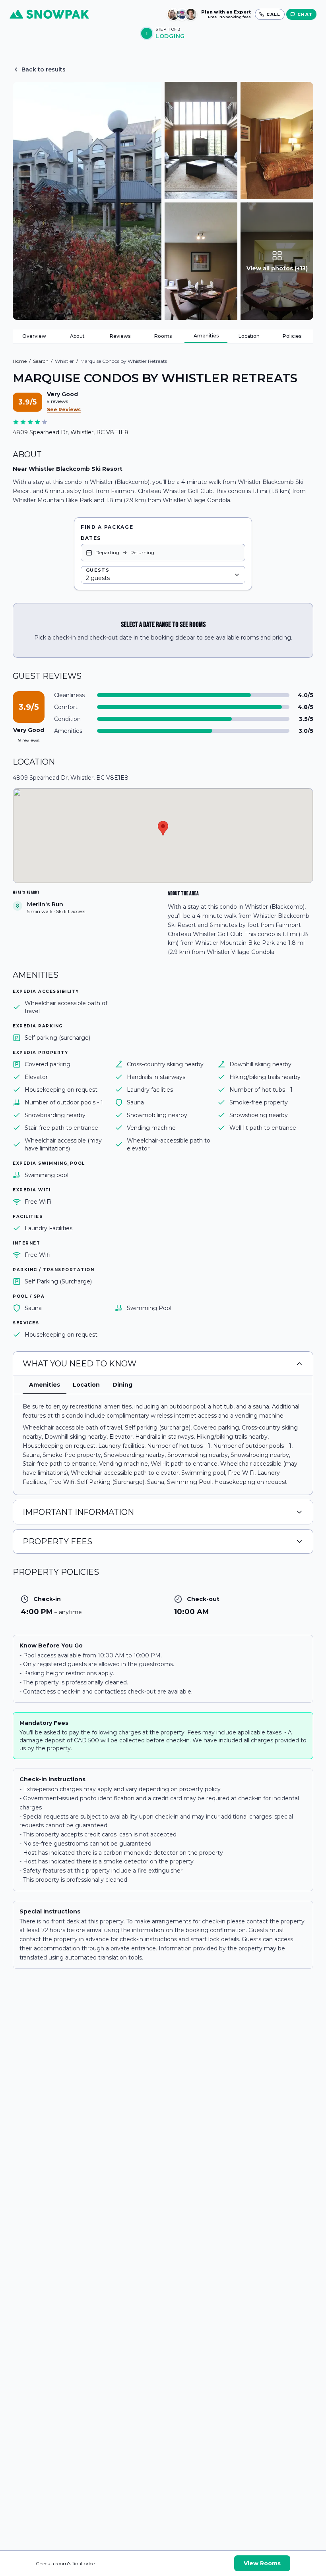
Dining (122, 1385)
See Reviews (64, 409)
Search (41, 361)
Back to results (44, 69)
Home (20, 361)
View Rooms (262, 2563)
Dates (91, 538)
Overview (34, 336)
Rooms (163, 336)
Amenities (206, 336)
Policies (292, 336)
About (77, 336)
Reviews (120, 336)
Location (249, 336)
